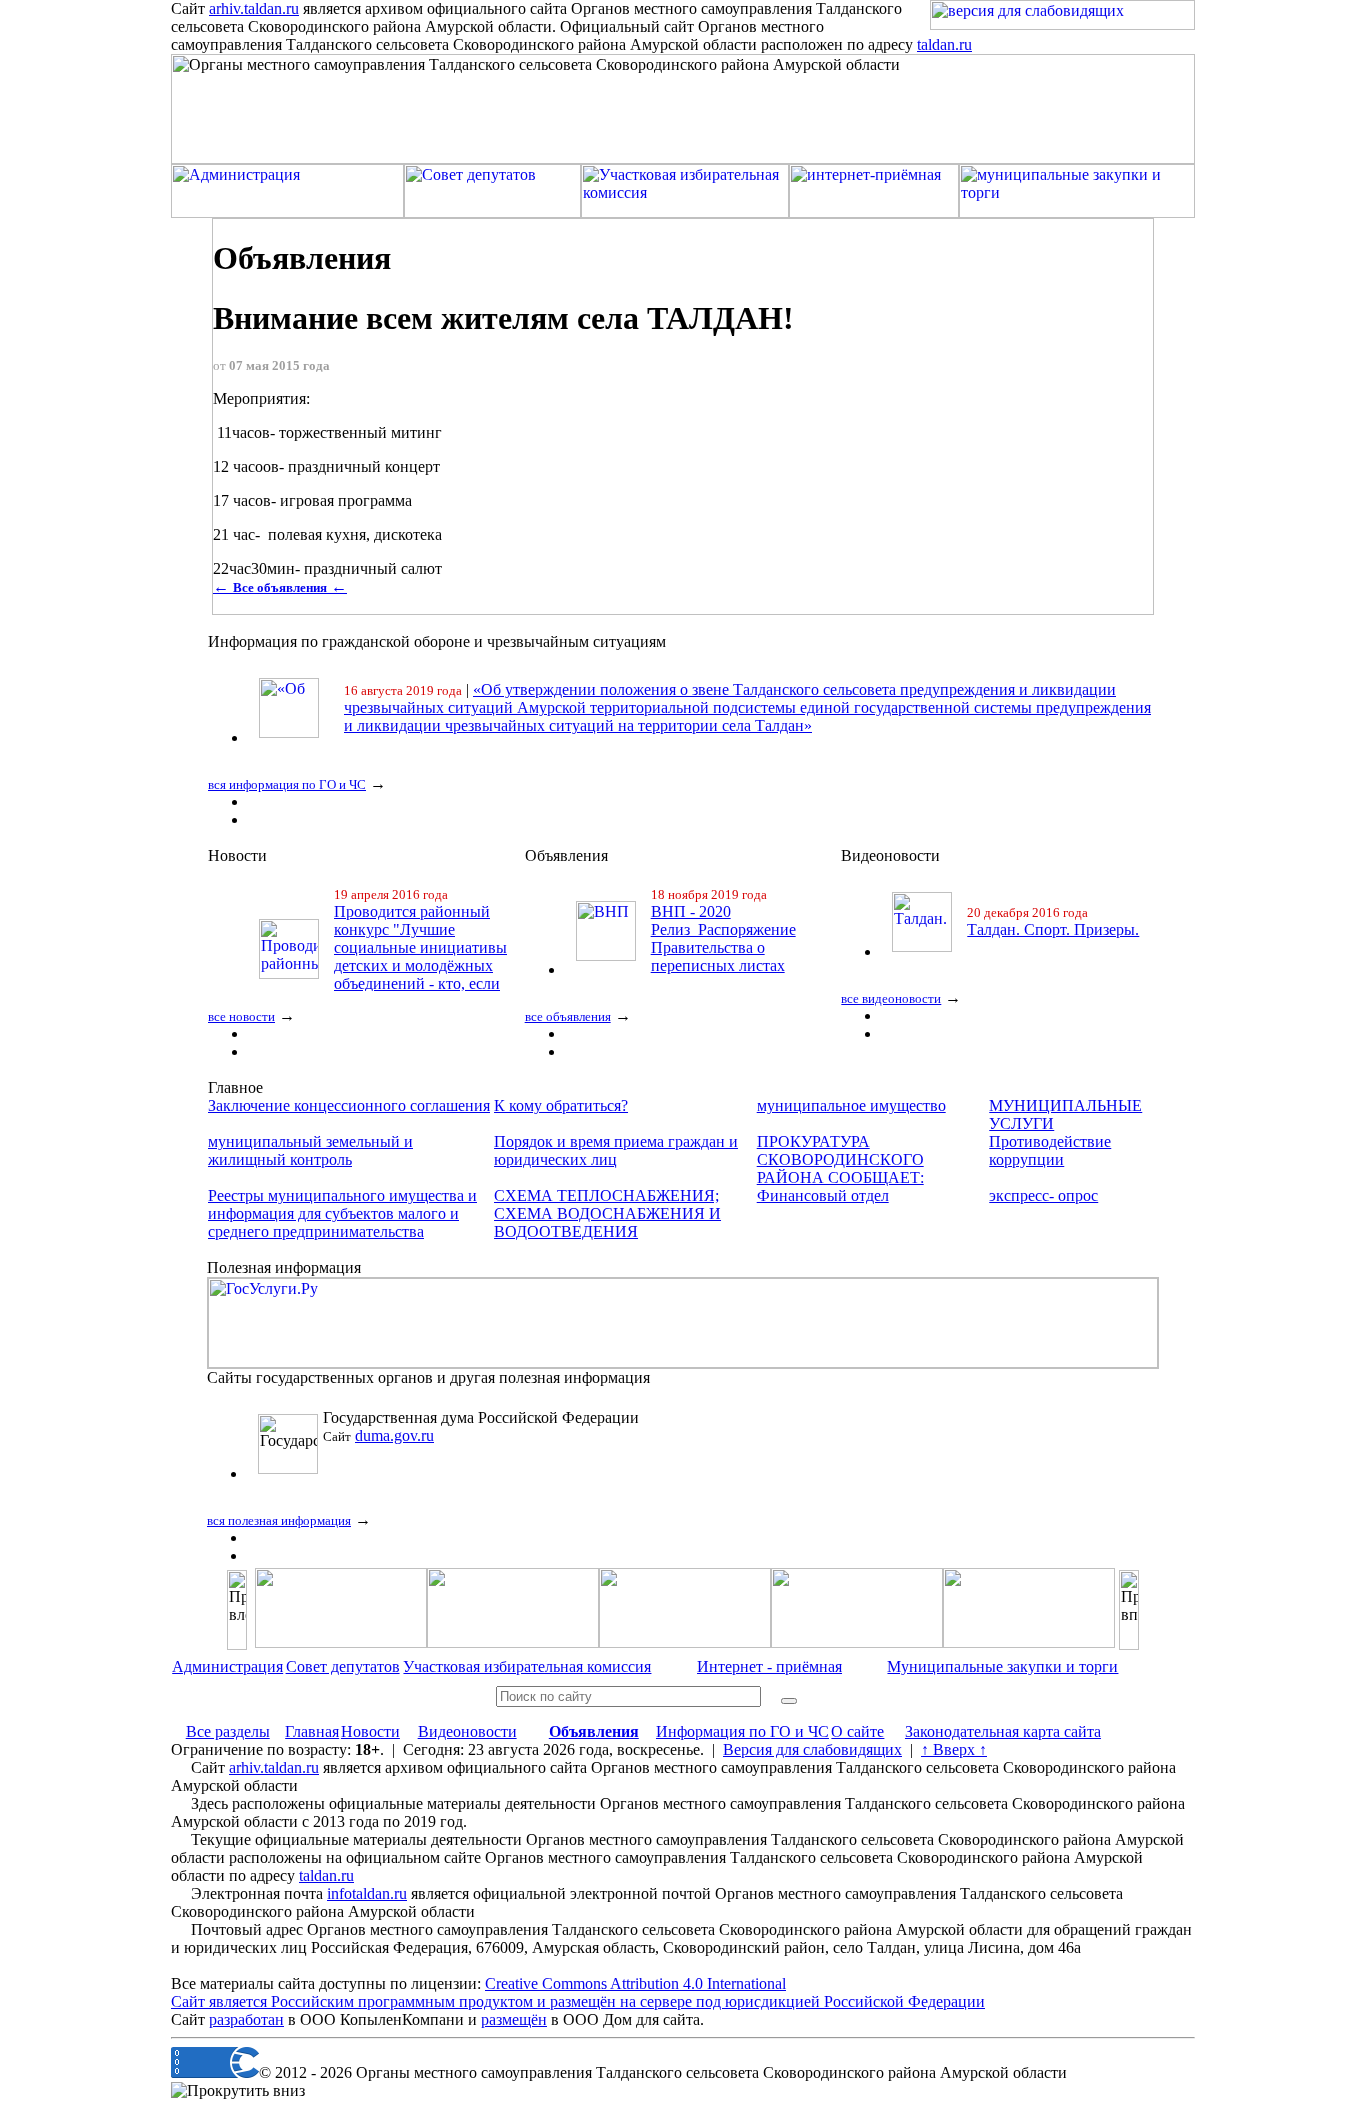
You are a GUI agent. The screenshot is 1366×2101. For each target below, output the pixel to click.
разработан (246, 2019)
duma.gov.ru (394, 1435)
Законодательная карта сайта (1003, 1731)
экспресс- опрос (1043, 1195)
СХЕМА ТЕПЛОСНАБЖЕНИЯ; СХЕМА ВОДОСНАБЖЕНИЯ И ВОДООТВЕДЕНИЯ (607, 1213)
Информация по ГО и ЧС (742, 1731)
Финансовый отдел (823, 1195)
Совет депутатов (343, 1666)
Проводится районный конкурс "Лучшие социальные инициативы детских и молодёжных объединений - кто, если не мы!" (420, 956)
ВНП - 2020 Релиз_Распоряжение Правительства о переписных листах (723, 938)
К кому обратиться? (561, 1105)
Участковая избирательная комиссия (527, 1666)
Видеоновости (467, 1731)
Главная (312, 1731)
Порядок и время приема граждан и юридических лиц (616, 1150)
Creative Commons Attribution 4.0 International (635, 1983)
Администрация (227, 1666)
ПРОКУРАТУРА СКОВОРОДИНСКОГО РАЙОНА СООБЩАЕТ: (840, 1159)
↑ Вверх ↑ (954, 1749)
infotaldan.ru (367, 1893)
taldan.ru (944, 44)
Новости (370, 1731)
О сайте (857, 1731)
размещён (514, 2019)
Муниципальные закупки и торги (1002, 1666)
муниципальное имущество (851, 1105)
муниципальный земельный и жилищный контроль (310, 1150)
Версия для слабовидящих (812, 1749)
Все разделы (228, 1731)
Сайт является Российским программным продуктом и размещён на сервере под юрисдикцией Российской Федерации (578, 2001)
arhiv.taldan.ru (254, 8)
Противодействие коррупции (1050, 1150)
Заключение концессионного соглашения (349, 1105)
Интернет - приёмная (769, 1666)
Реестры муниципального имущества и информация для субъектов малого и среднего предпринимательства (342, 1213)
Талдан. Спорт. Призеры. (1053, 929)
